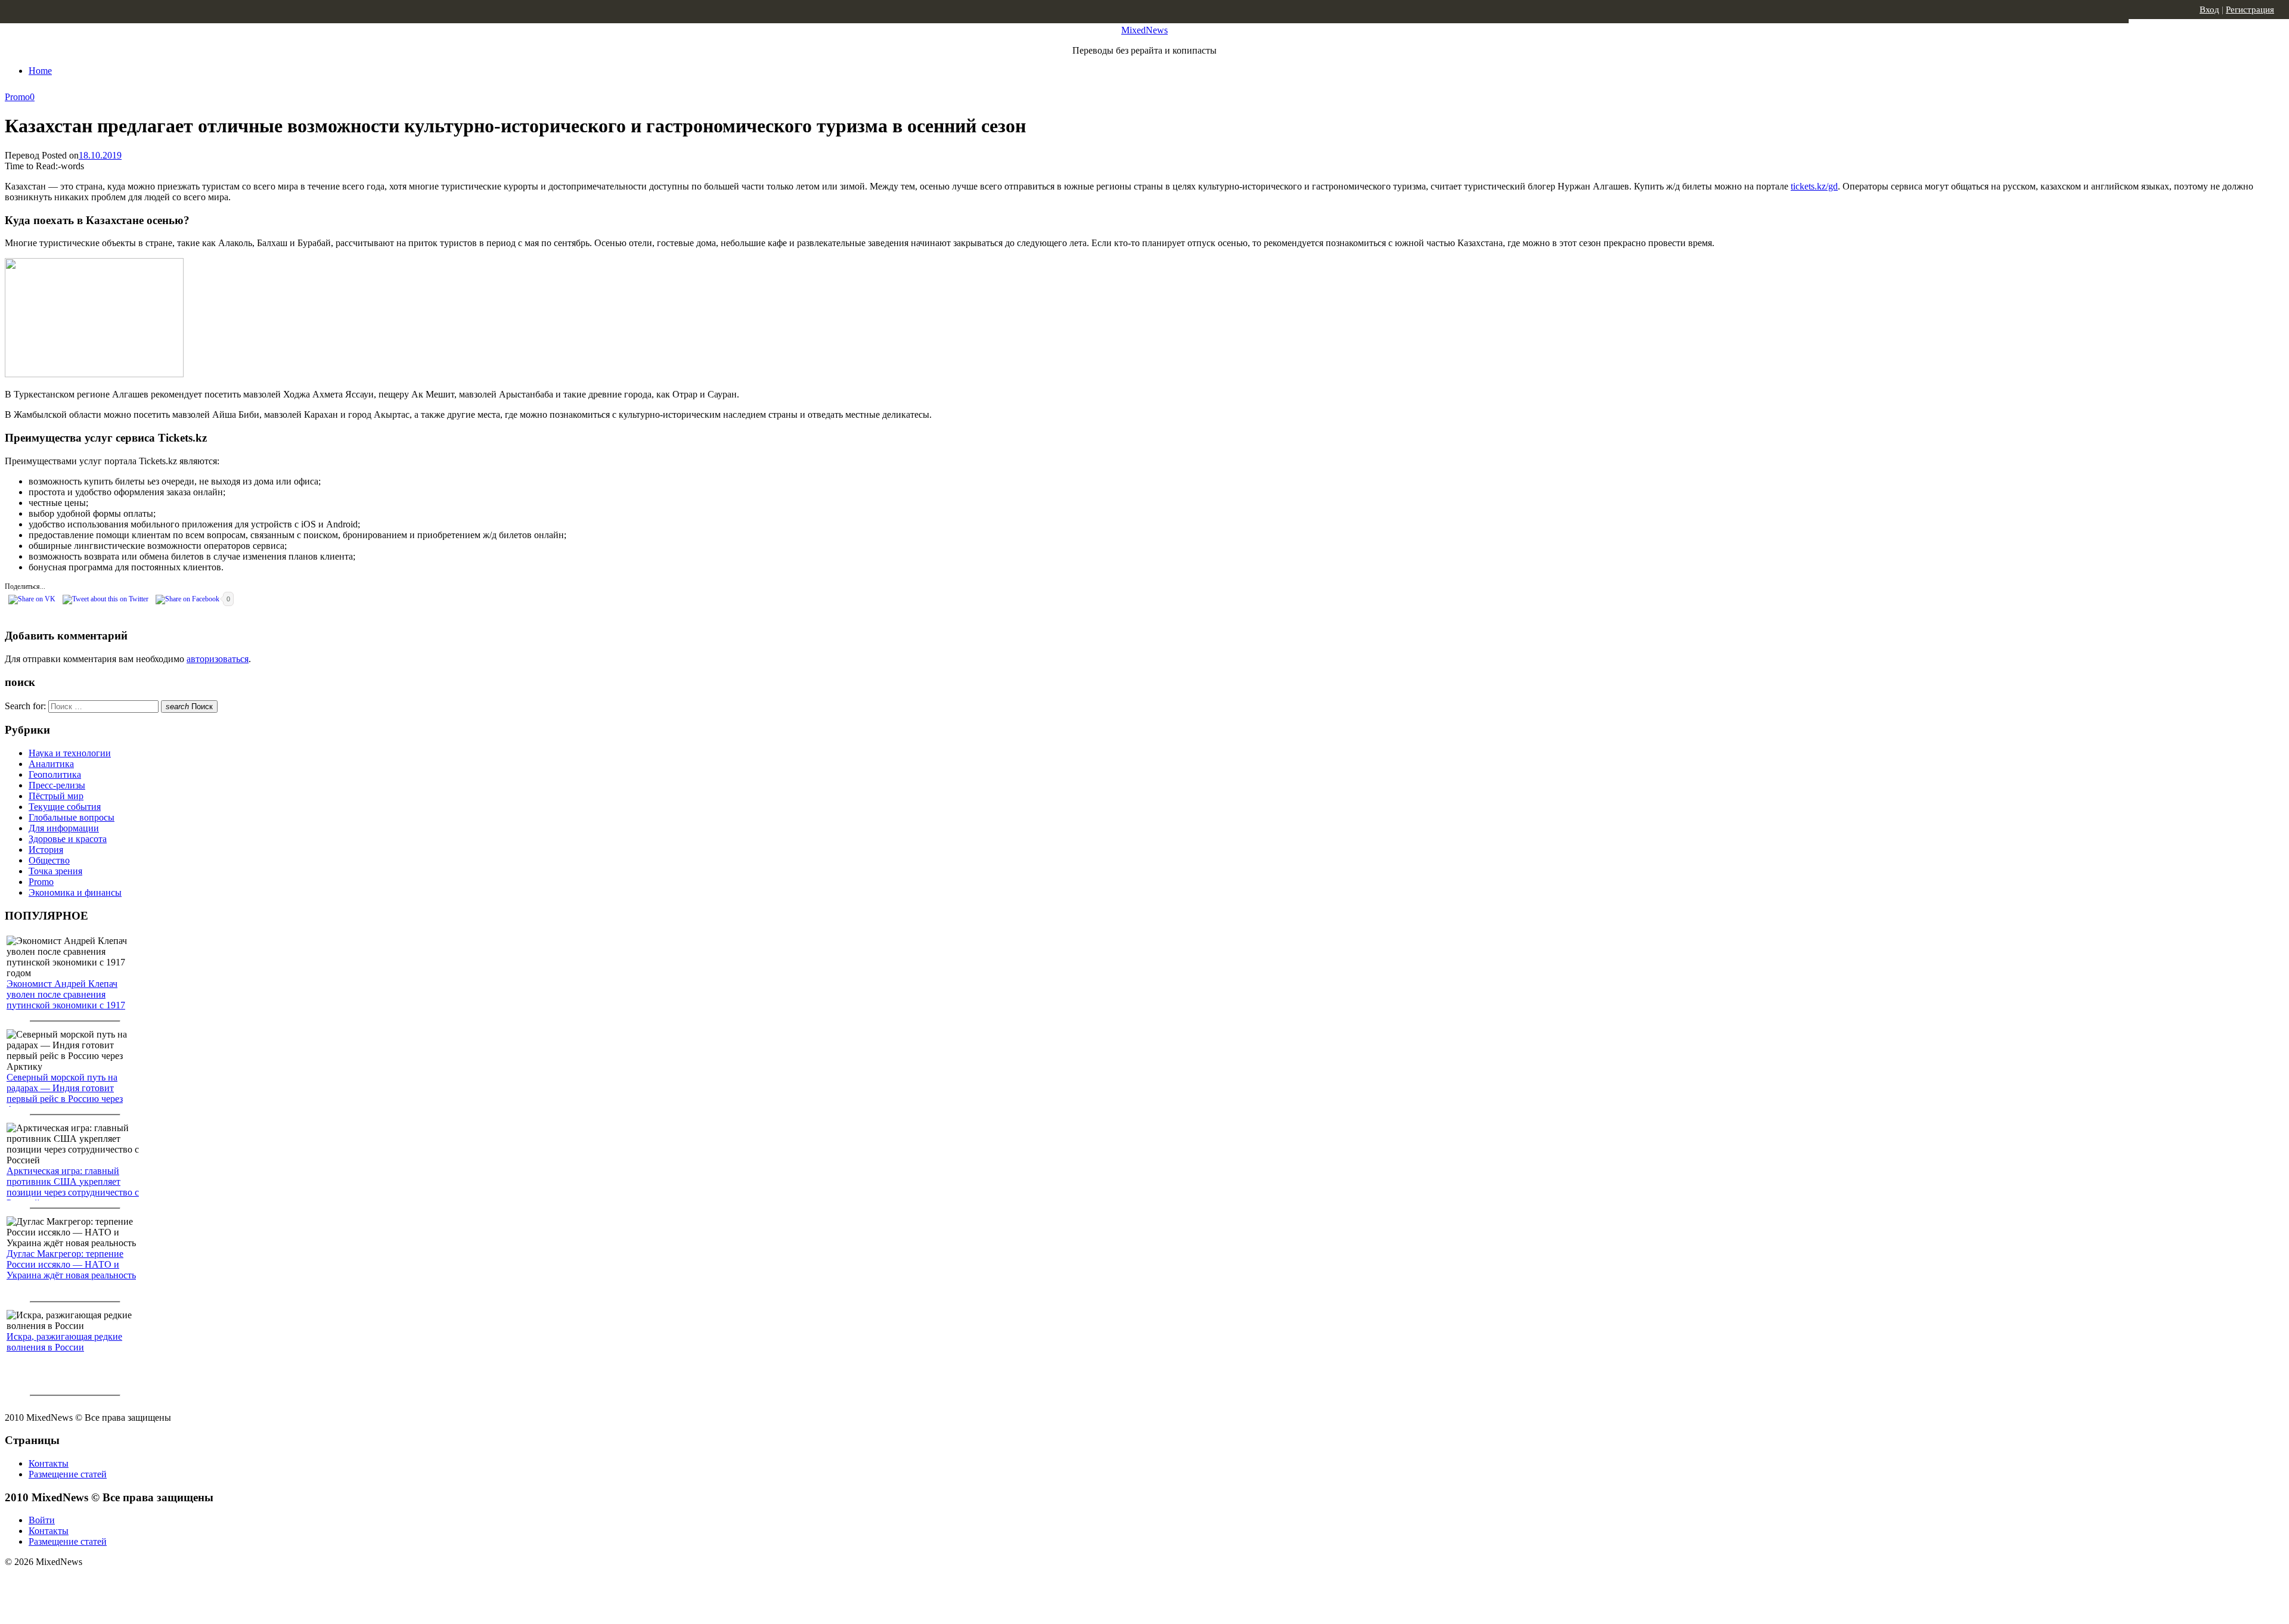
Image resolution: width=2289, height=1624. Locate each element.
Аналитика (51, 764)
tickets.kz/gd (1814, 186)
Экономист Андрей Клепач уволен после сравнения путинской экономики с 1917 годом (66, 1000)
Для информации (64, 828)
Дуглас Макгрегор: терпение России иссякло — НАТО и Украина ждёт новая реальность (71, 1264)
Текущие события (65, 807)
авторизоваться (218, 659)
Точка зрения (55, 871)
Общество (49, 860)
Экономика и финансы (75, 892)
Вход (2209, 10)
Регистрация (2250, 10)
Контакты (49, 1463)
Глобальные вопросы (72, 817)
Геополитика (55, 774)
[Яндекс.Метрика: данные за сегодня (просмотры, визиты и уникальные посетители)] (98, 1583)
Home (40, 71)
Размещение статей (68, 1474)
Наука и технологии (70, 753)
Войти (42, 1520)
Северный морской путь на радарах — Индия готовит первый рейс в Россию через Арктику (65, 1093)
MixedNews (1144, 30)
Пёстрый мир (56, 796)
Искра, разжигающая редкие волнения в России (64, 1342)
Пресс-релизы (57, 785)
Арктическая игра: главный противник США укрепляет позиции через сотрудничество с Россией (73, 1187)
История (46, 850)
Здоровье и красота (68, 839)
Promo (17, 97)
